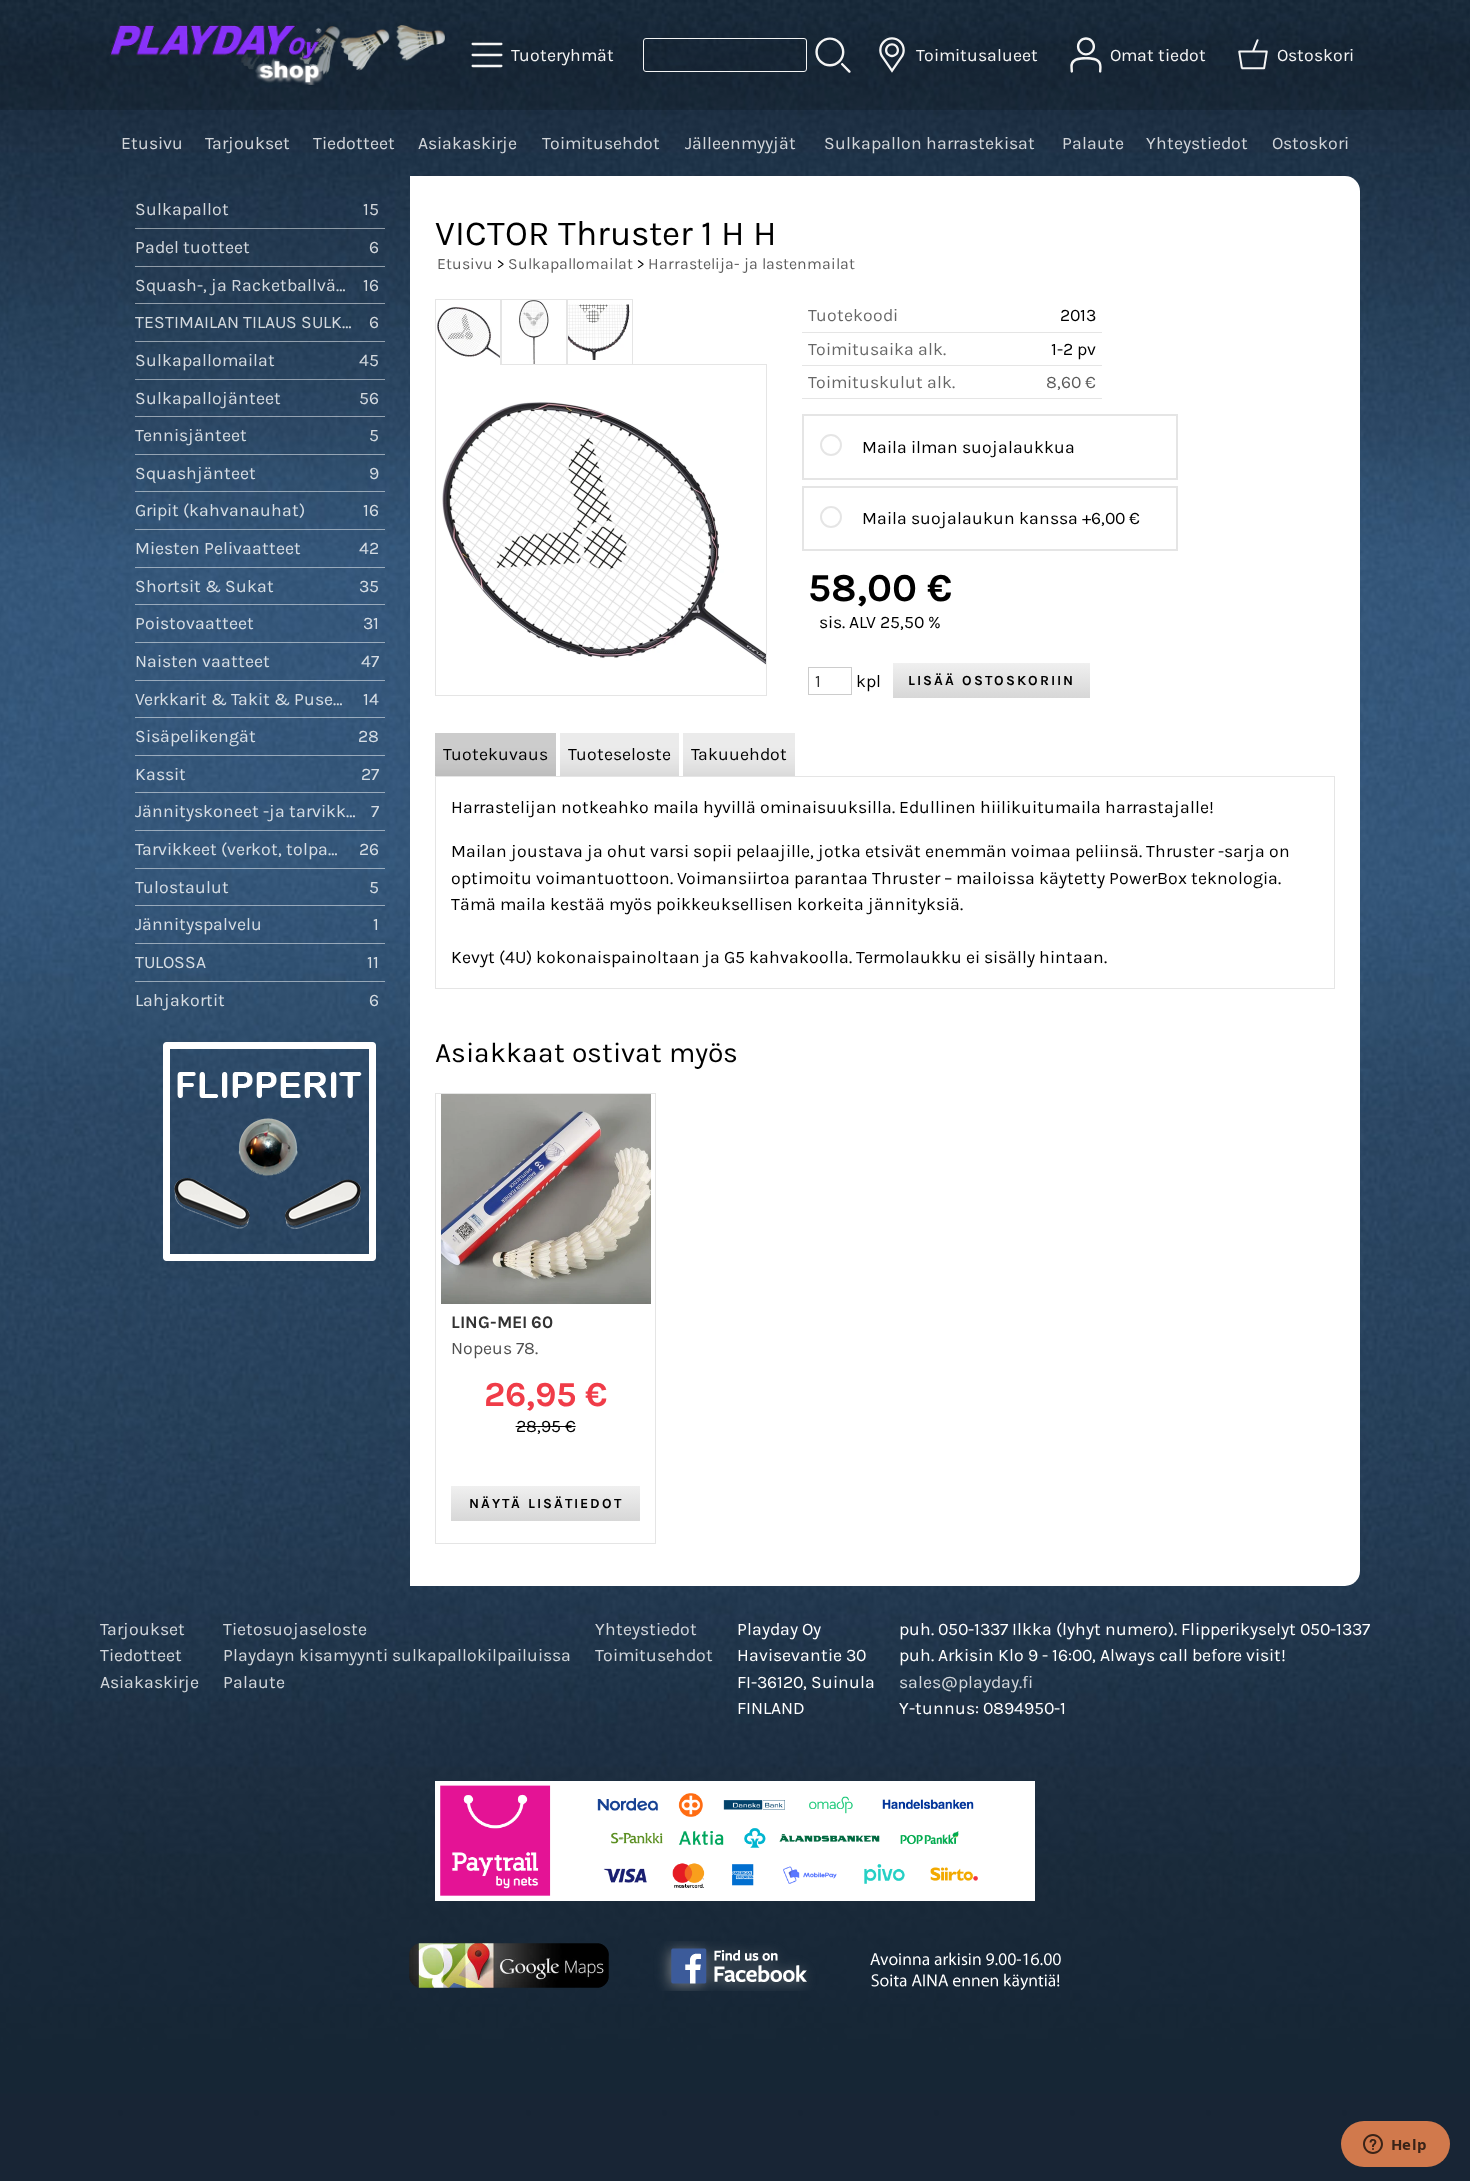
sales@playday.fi (966, 1682)
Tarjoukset (247, 143)
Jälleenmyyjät (740, 143)
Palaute (1093, 143)
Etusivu (152, 143)
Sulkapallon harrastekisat (929, 143)
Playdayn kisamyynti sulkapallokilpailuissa (397, 1655)
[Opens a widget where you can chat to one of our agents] (1395, 2146)
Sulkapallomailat (570, 263)
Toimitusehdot (601, 143)
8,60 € (1071, 382)
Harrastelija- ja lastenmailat (751, 263)
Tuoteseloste (619, 754)
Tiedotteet (354, 143)
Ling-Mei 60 (502, 1322)
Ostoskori (1310, 143)
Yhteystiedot (1197, 143)
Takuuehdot (739, 754)
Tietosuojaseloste (295, 1629)
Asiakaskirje (467, 143)
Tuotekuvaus (495, 754)
